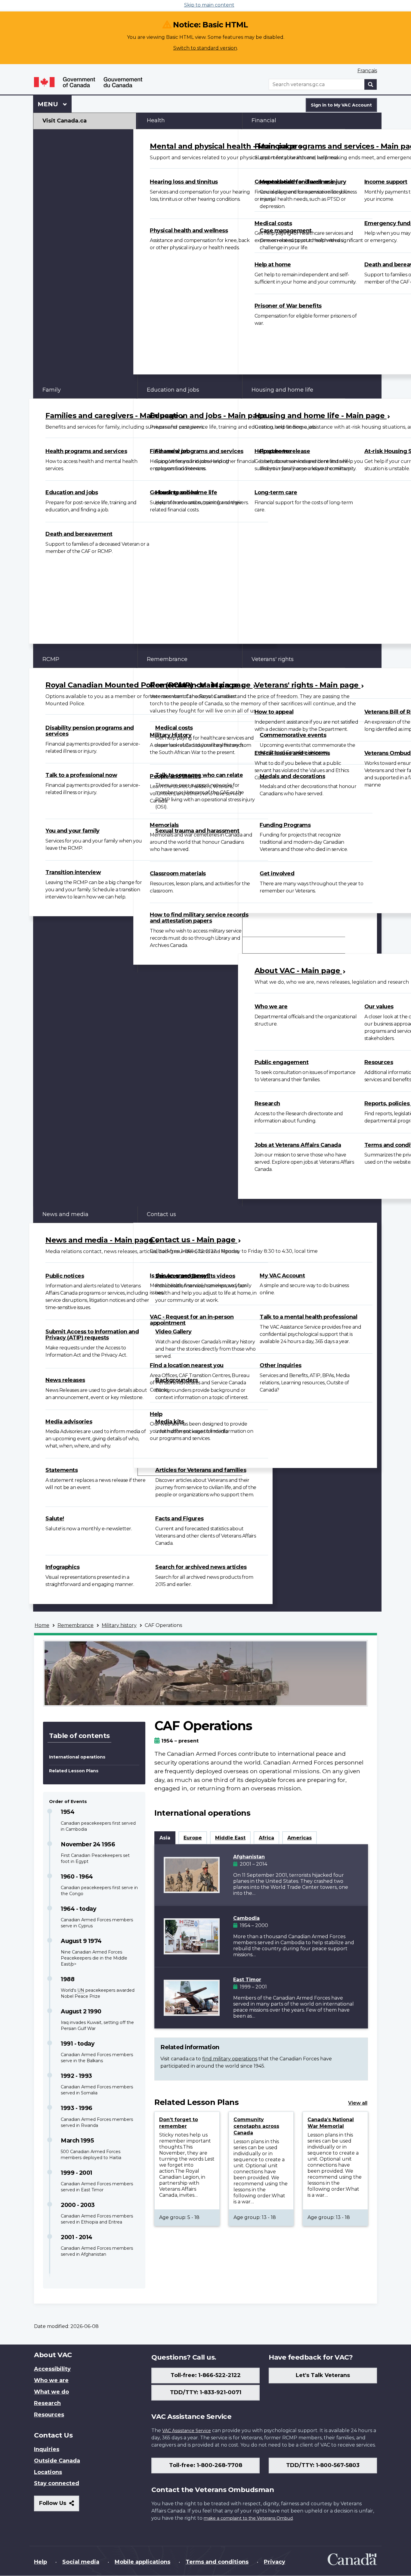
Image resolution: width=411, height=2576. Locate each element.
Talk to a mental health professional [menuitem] (308, 1317)
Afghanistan (249, 1857)
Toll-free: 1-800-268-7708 (206, 2465)
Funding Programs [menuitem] (285, 825)
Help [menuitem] (156, 1414)
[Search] (371, 84)
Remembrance (76, 1625)
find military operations (230, 2059)
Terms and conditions (217, 2562)
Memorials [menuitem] (164, 825)
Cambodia (246, 1918)
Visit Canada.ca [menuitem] (65, 121)
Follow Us (59, 2505)
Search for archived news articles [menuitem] (201, 1567)
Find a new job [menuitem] (170, 451)
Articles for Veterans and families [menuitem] (201, 1470)
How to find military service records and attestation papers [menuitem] (199, 918)
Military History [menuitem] (171, 735)
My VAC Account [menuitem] (282, 1276)
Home (42, 1625)
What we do (51, 2392)
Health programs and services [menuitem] (86, 451)
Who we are (51, 2380)
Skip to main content (209, 5)
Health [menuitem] (156, 120)
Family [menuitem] (52, 390)
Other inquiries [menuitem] (281, 1365)
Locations (48, 2472)
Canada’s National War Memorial (331, 2123)
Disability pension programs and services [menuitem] (90, 731)
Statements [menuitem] (62, 1470)
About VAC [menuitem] (266, 945)
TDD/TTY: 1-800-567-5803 (323, 2465)
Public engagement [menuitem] (282, 1062)
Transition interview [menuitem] (73, 872)
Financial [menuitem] (264, 120)
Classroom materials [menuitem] (178, 874)
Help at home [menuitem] (273, 265)
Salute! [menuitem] (55, 1519)
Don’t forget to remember (179, 2123)
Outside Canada (57, 2461)
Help (40, 2562)
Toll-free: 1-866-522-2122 (206, 2375)
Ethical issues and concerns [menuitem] (292, 753)
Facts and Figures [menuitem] (179, 1519)
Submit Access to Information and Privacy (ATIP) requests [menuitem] (92, 1335)
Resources (49, 2415)
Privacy (275, 2562)
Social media (81, 2562)
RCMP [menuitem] (51, 659)
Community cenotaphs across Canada (256, 2126)
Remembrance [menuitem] (167, 659)
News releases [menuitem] (65, 1380)
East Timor (247, 1980)
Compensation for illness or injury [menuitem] (300, 182)
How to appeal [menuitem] (274, 712)
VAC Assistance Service (187, 2431)
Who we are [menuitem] (271, 1007)
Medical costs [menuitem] (273, 223)
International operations (77, 1757)
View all (358, 2103)
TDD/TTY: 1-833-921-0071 (206, 2392)
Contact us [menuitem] (161, 1214)
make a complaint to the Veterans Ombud (248, 2518)
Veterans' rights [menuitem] (273, 659)
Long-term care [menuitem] (276, 492)
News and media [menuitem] (65, 1214)
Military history (119, 1625)
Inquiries (47, 2449)
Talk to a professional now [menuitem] (81, 775)
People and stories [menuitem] (175, 776)
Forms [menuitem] (260, 929)
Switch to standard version (205, 48)
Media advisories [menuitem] (69, 1422)
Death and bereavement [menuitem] (79, 534)
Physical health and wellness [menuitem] (189, 231)
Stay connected (57, 2483)
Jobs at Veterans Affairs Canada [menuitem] (298, 1145)
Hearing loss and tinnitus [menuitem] (184, 182)
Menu (49, 104)
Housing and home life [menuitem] (282, 390)
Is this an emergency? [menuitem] (180, 1276)
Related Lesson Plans (74, 1771)
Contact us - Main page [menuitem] (194, 1240)
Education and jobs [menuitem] (72, 492)
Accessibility (52, 2369)
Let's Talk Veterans (323, 2375)
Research (47, 2403)
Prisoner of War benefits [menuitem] (288, 306)
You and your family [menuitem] (73, 831)
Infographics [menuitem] (62, 1567)
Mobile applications (142, 2562)
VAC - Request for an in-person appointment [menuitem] (192, 1320)
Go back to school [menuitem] (174, 492)
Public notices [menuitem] (65, 1276)
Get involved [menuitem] (277, 874)
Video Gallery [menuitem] (173, 1332)
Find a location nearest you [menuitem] (187, 1365)
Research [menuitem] (267, 1103)
